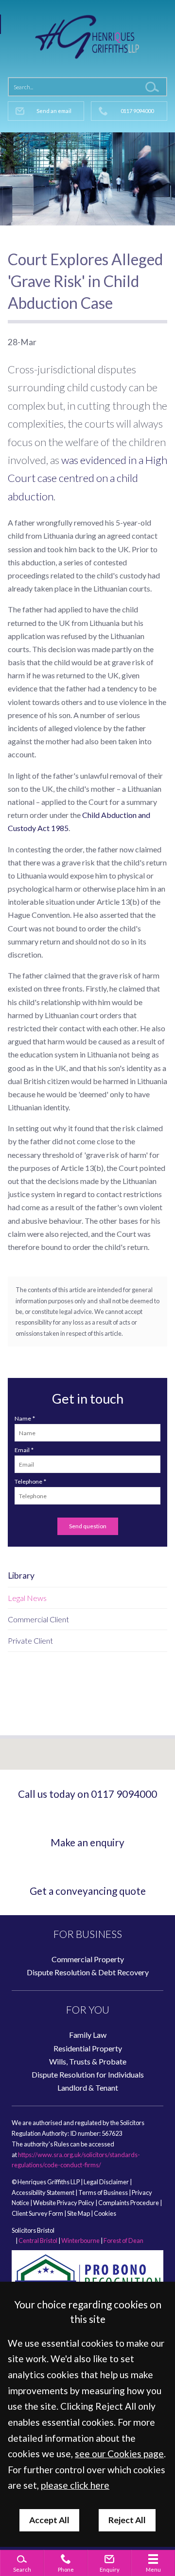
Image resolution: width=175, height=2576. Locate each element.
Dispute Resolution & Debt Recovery (88, 1972)
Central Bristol (38, 2240)
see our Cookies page (119, 2454)
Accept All (49, 2520)
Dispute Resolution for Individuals (88, 2074)
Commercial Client (38, 1619)
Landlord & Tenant (88, 2088)
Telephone (28, 1481)
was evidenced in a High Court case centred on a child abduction (87, 478)
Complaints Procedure (129, 2203)
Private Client (30, 1640)
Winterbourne (80, 2240)
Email (22, 1450)
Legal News (27, 1598)
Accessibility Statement (43, 2192)
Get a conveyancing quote (88, 1891)
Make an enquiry (87, 1842)
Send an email (54, 111)
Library (21, 1576)
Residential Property (88, 2048)
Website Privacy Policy (64, 2203)
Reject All (127, 2520)
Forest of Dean (123, 2240)
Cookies (105, 2213)
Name (23, 1418)
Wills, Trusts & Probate (88, 2061)
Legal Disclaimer (106, 2182)
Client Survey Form (37, 2213)
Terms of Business (103, 2192)
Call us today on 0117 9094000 (87, 1794)
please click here (75, 2485)
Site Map (79, 2213)
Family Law (88, 2035)
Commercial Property (88, 1959)
